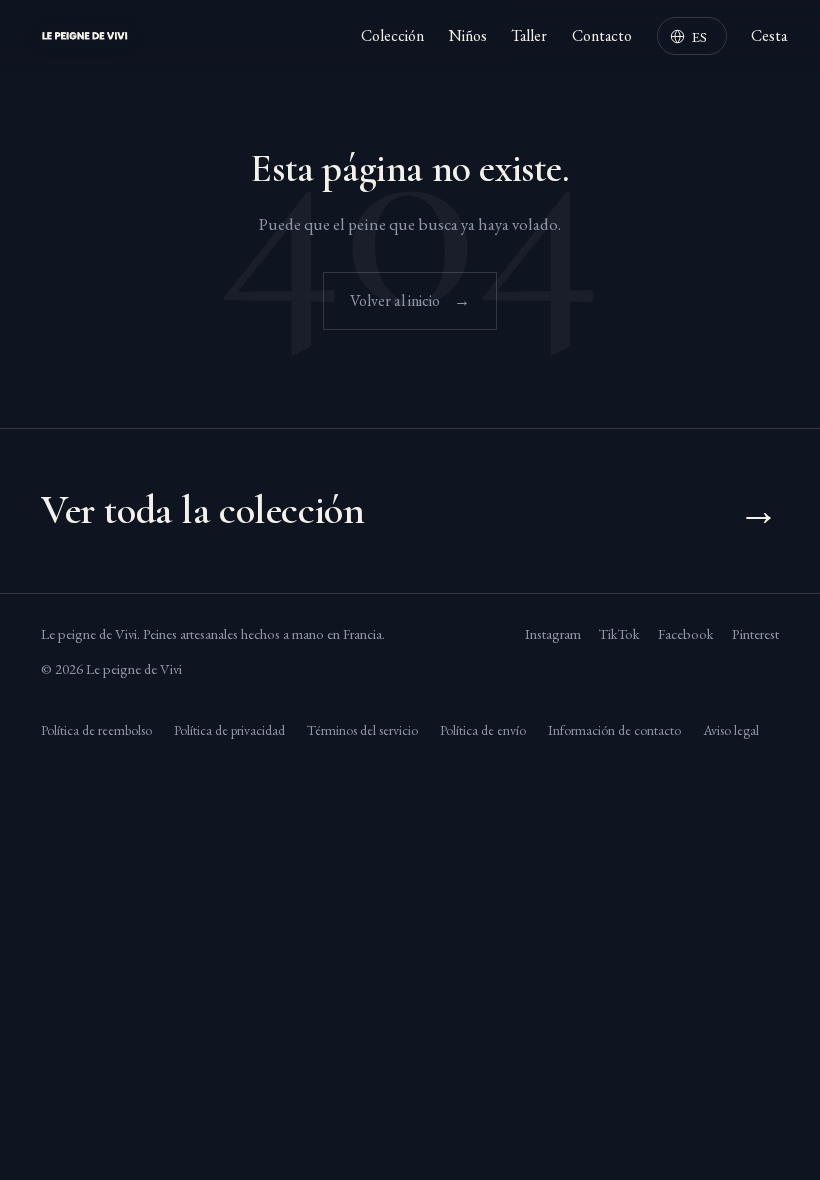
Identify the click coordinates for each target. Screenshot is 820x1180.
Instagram (553, 633)
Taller (529, 35)
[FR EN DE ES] (692, 35)
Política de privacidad (229, 730)
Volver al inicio (410, 300)
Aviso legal (731, 730)
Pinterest (755, 633)
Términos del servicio (362, 730)
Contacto (602, 35)
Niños (468, 35)
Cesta (769, 35)
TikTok (619, 633)
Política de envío (483, 730)
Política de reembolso (96, 730)
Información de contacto (614, 730)
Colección (392, 35)
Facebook (686, 633)
